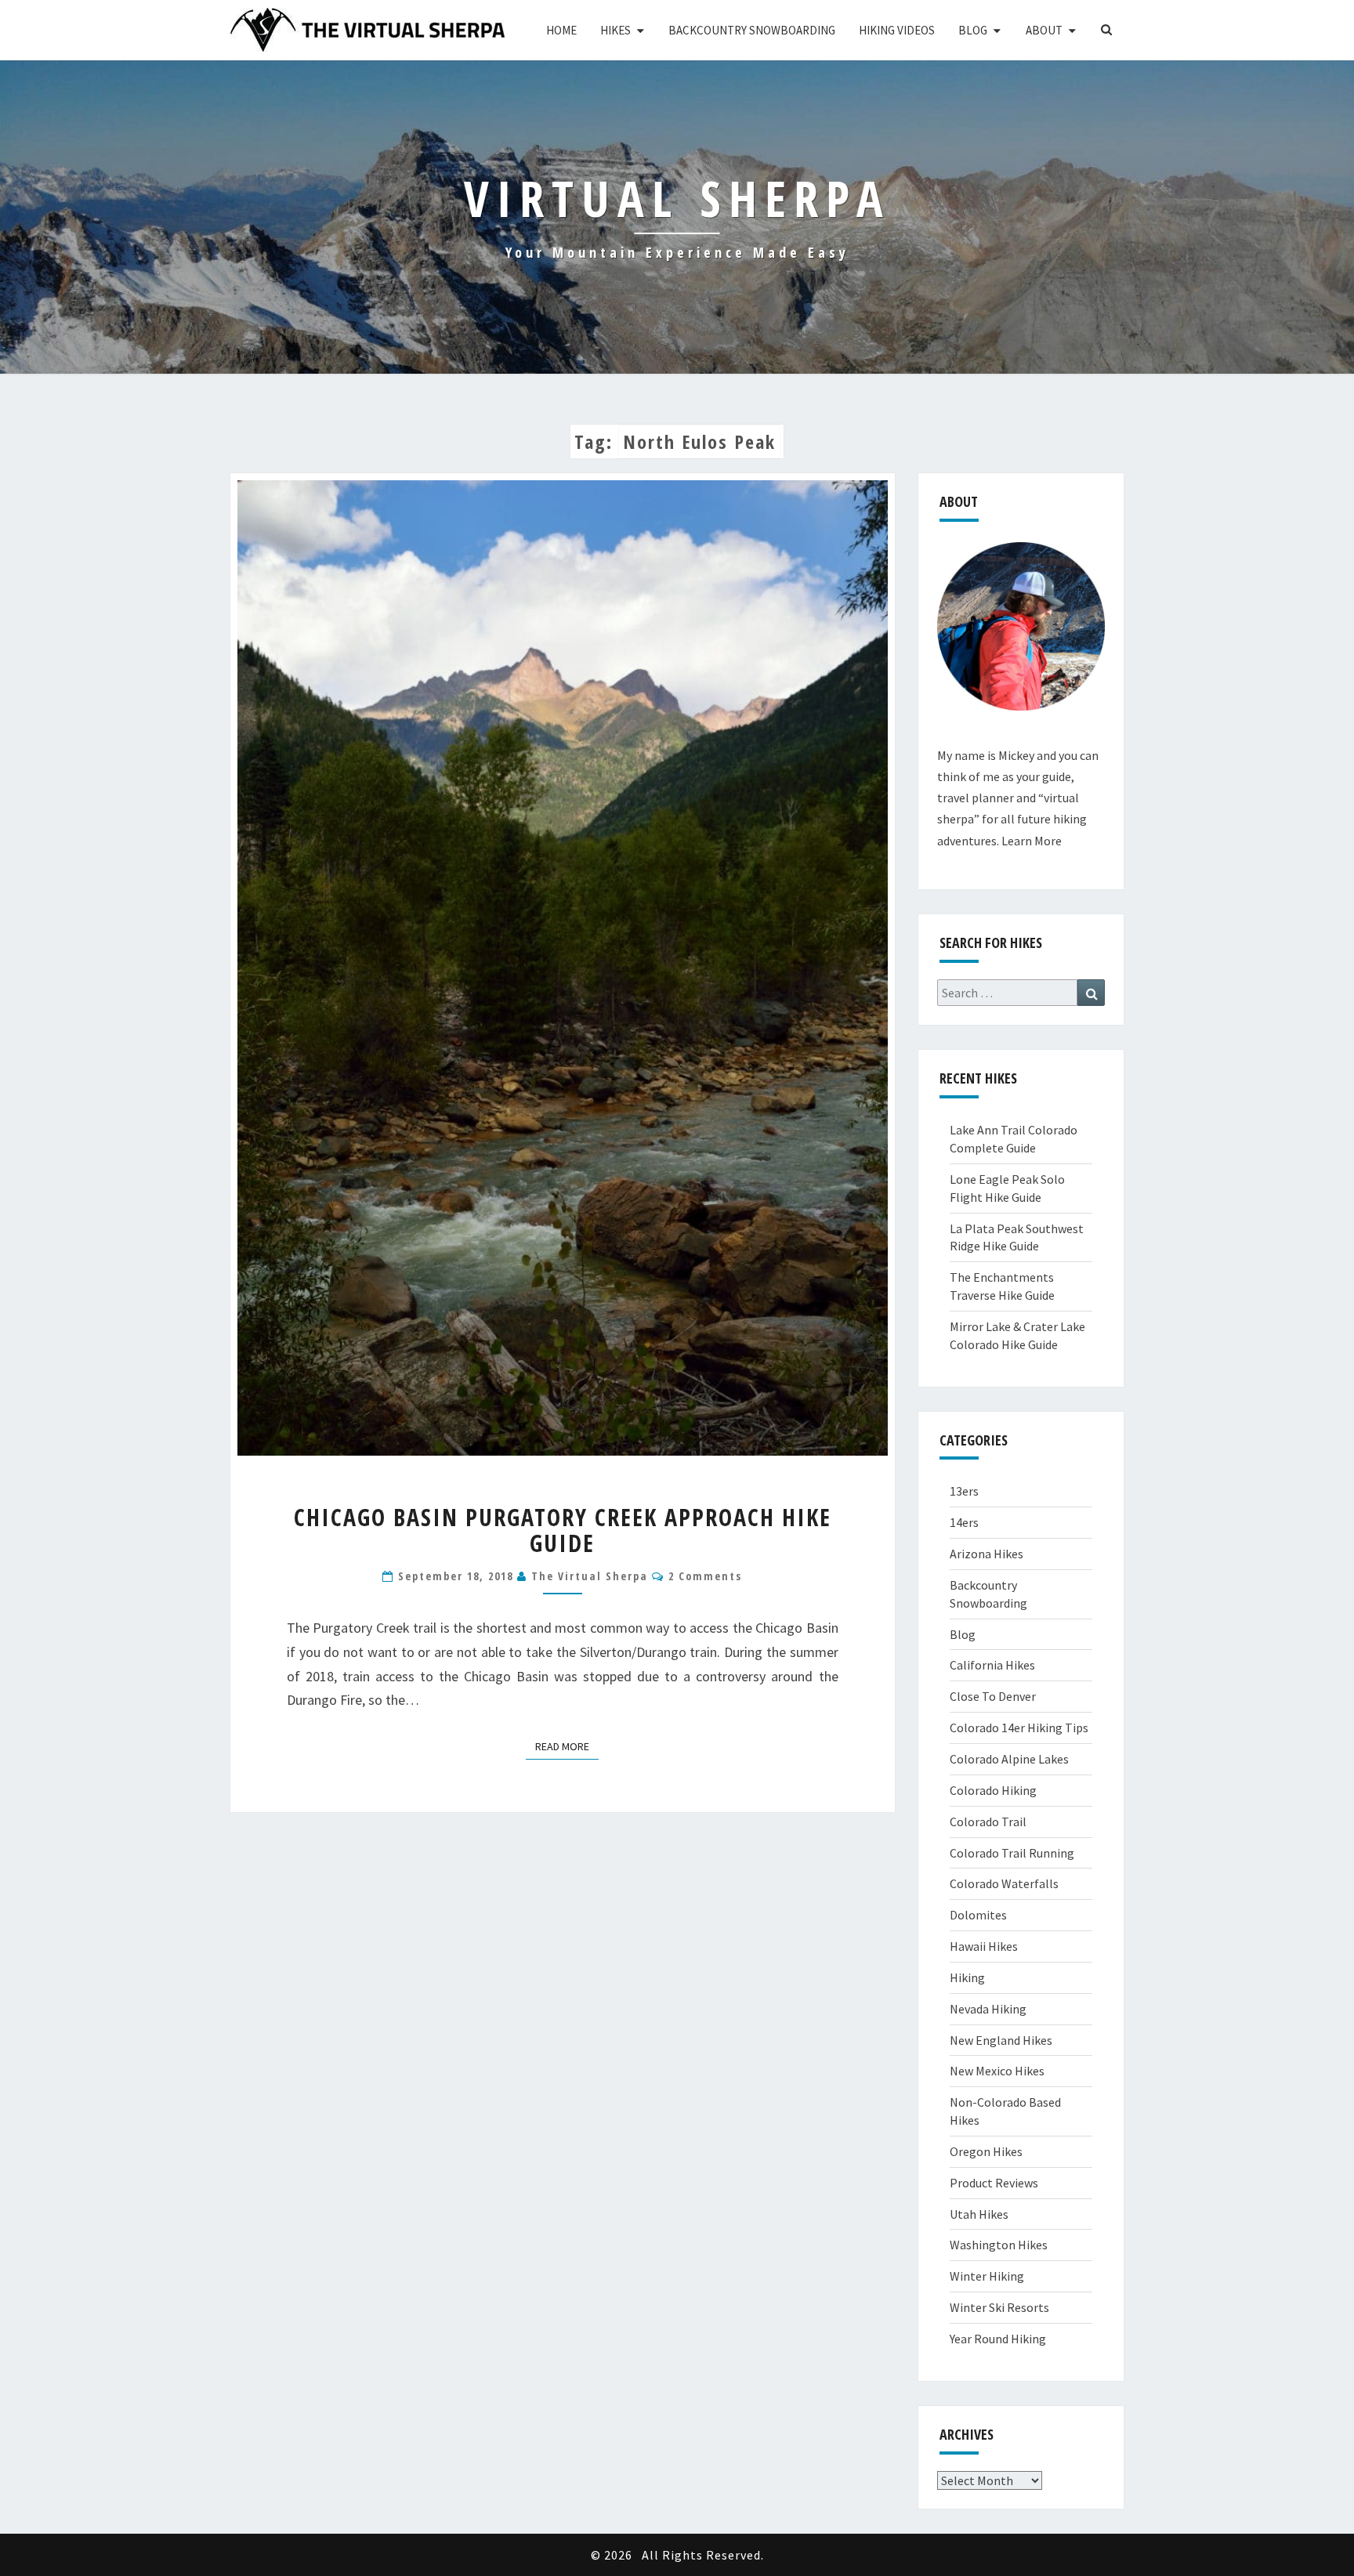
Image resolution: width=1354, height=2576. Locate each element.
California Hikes (992, 1665)
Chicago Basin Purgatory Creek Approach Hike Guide (563, 1530)
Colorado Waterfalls (1004, 1883)
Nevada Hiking (988, 2009)
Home (561, 30)
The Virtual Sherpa (590, 1576)
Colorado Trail (988, 1822)
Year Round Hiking (998, 2339)
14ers (964, 1522)
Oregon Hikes (986, 2151)
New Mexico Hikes (997, 2071)
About (1044, 30)
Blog (973, 30)
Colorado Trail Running (1012, 1853)
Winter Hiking (987, 2276)
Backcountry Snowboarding (752, 30)
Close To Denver (993, 1696)
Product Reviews (994, 2183)
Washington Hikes (999, 2245)
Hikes (615, 30)
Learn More (1032, 841)
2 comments (705, 1576)
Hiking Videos (897, 30)
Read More (567, 1746)
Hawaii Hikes (984, 1946)
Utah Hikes (979, 2214)
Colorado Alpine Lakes (1009, 1759)
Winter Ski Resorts (999, 2307)
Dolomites (978, 1915)
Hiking (967, 1977)
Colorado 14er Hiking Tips (1019, 1728)
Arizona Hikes (987, 1554)
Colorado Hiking (993, 1790)
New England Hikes (1001, 2040)
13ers (964, 1491)
